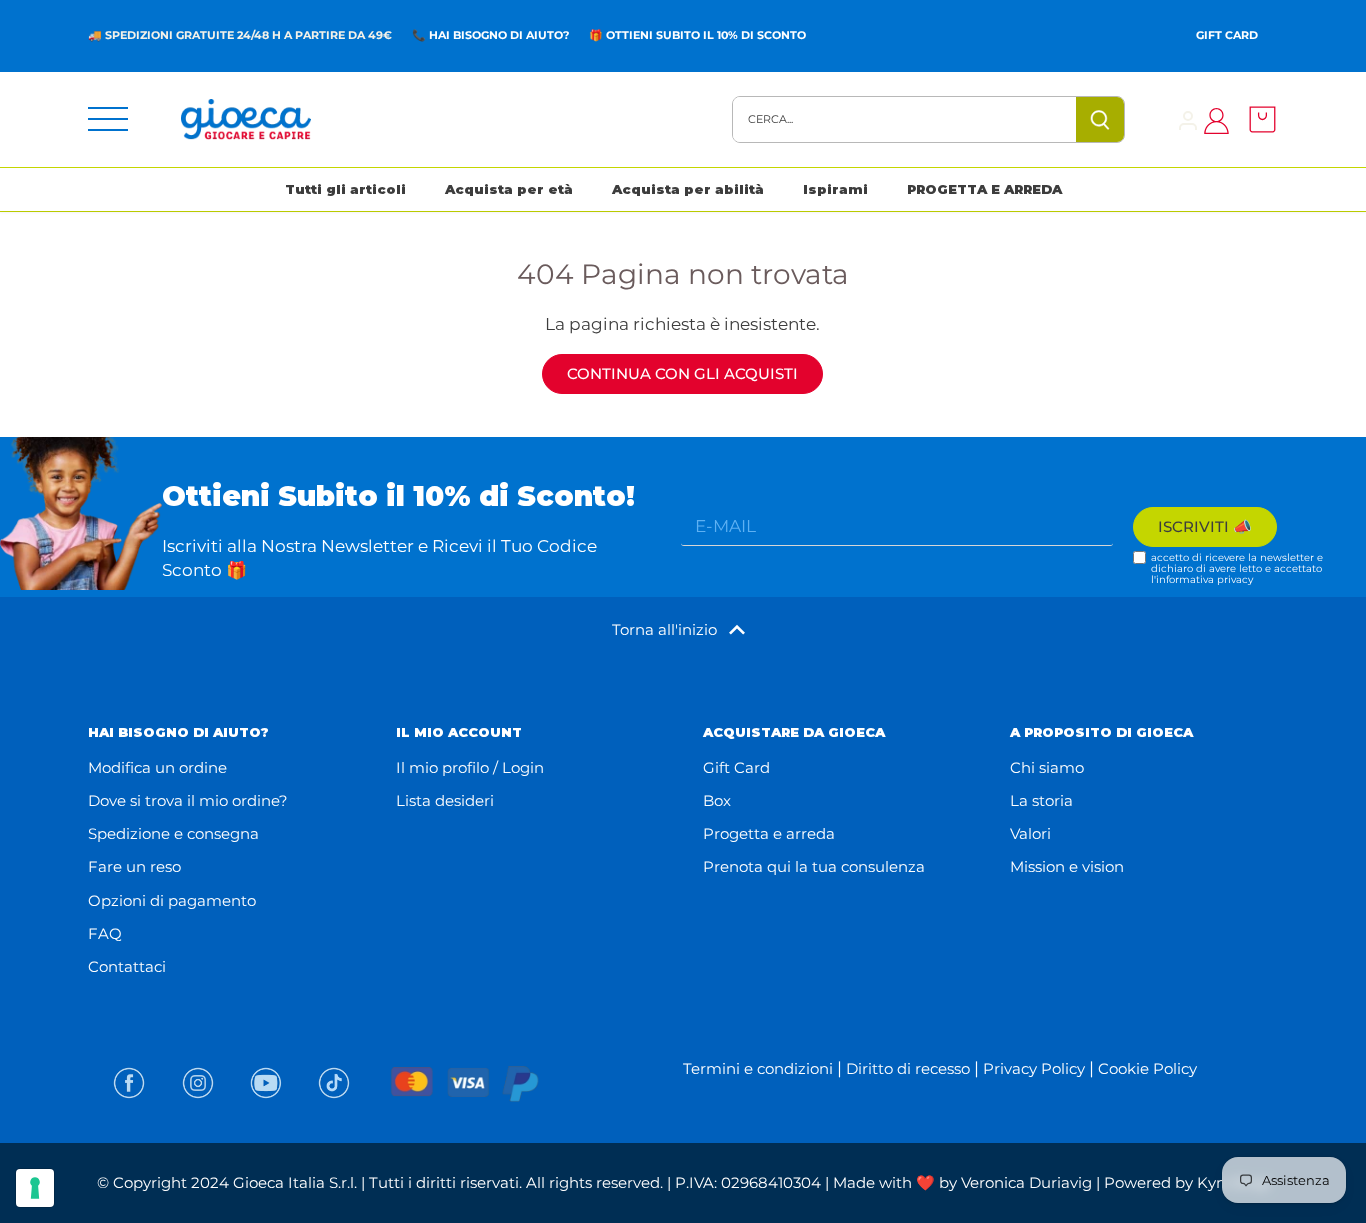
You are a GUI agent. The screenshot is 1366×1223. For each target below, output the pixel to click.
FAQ (105, 933)
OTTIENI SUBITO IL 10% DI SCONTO (706, 35)
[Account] (1188, 119)
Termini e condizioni (758, 1068)
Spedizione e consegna (173, 833)
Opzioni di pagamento (172, 900)
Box (717, 800)
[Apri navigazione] (108, 119)
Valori (1030, 833)
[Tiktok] (334, 1083)
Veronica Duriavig (1026, 1182)
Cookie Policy (1147, 1068)
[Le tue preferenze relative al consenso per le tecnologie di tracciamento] (35, 1188)
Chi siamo (1047, 767)
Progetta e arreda (769, 833)
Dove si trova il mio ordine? (188, 800)
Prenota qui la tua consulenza (814, 866)
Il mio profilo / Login (470, 767)
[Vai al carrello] (1257, 119)
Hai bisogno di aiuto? (499, 35)
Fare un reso (134, 866)
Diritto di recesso (908, 1068)
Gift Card (1227, 35)
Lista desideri (445, 800)
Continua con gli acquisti (682, 373)
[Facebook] (129, 1083)
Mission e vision (1067, 866)
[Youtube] (266, 1083)
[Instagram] (198, 1083)
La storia (1041, 800)
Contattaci (127, 966)
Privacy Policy (1034, 1068)
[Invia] (1101, 119)
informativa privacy (1204, 579)
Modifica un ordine (157, 767)
